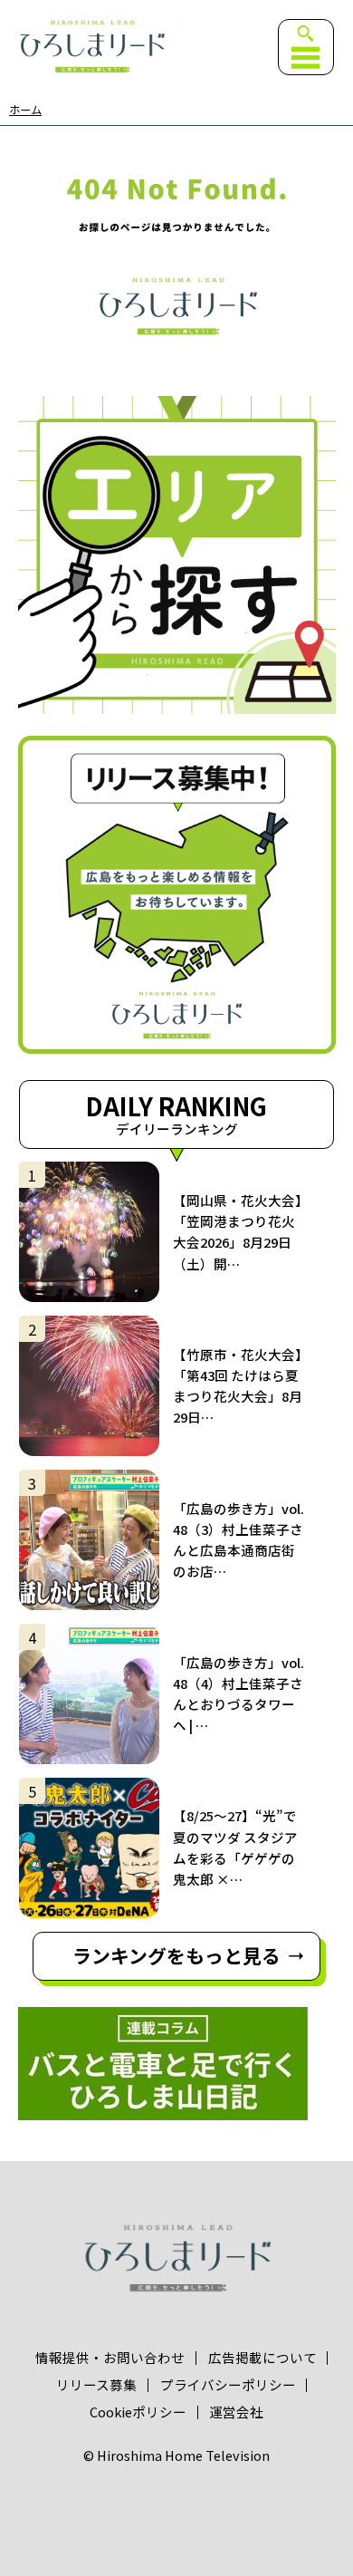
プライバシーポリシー (228, 2385)
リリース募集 (96, 2385)
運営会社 (236, 2412)
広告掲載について (262, 2358)
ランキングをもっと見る (176, 1955)
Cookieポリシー (138, 2412)
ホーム (25, 110)
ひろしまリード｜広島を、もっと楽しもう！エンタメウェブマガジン (92, 46)
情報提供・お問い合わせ (110, 2358)
